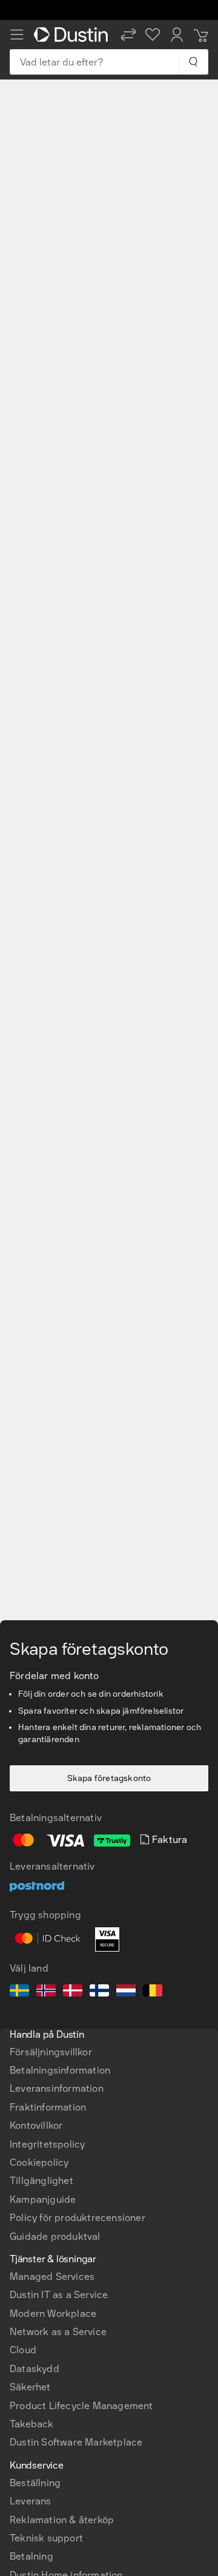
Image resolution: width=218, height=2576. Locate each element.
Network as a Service (58, 2332)
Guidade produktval (55, 2236)
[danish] (73, 1992)
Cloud (23, 2350)
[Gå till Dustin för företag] (73, 35)
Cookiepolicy (39, 2162)
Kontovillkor (36, 2125)
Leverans (31, 2501)
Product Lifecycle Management (81, 2406)
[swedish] (19, 1992)
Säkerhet (30, 2387)
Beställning (35, 2483)
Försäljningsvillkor (51, 2052)
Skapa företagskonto (109, 1778)
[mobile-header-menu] (17, 35)
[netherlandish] (126, 1992)
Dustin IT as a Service (59, 2295)
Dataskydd (35, 2369)
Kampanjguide (43, 2199)
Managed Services (52, 2277)
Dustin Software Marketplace (76, 2442)
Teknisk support (46, 2538)
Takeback (32, 2424)
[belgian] (153, 1992)
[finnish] (99, 1992)
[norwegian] (46, 1992)
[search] (193, 62)
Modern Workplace (53, 2314)
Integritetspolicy (47, 2144)
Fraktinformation (48, 2107)
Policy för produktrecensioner (78, 2218)
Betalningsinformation (60, 2070)
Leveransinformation (57, 2088)
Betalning (31, 2556)
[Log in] (177, 35)
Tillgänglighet (41, 2181)
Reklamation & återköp (62, 2520)
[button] (128, 35)
